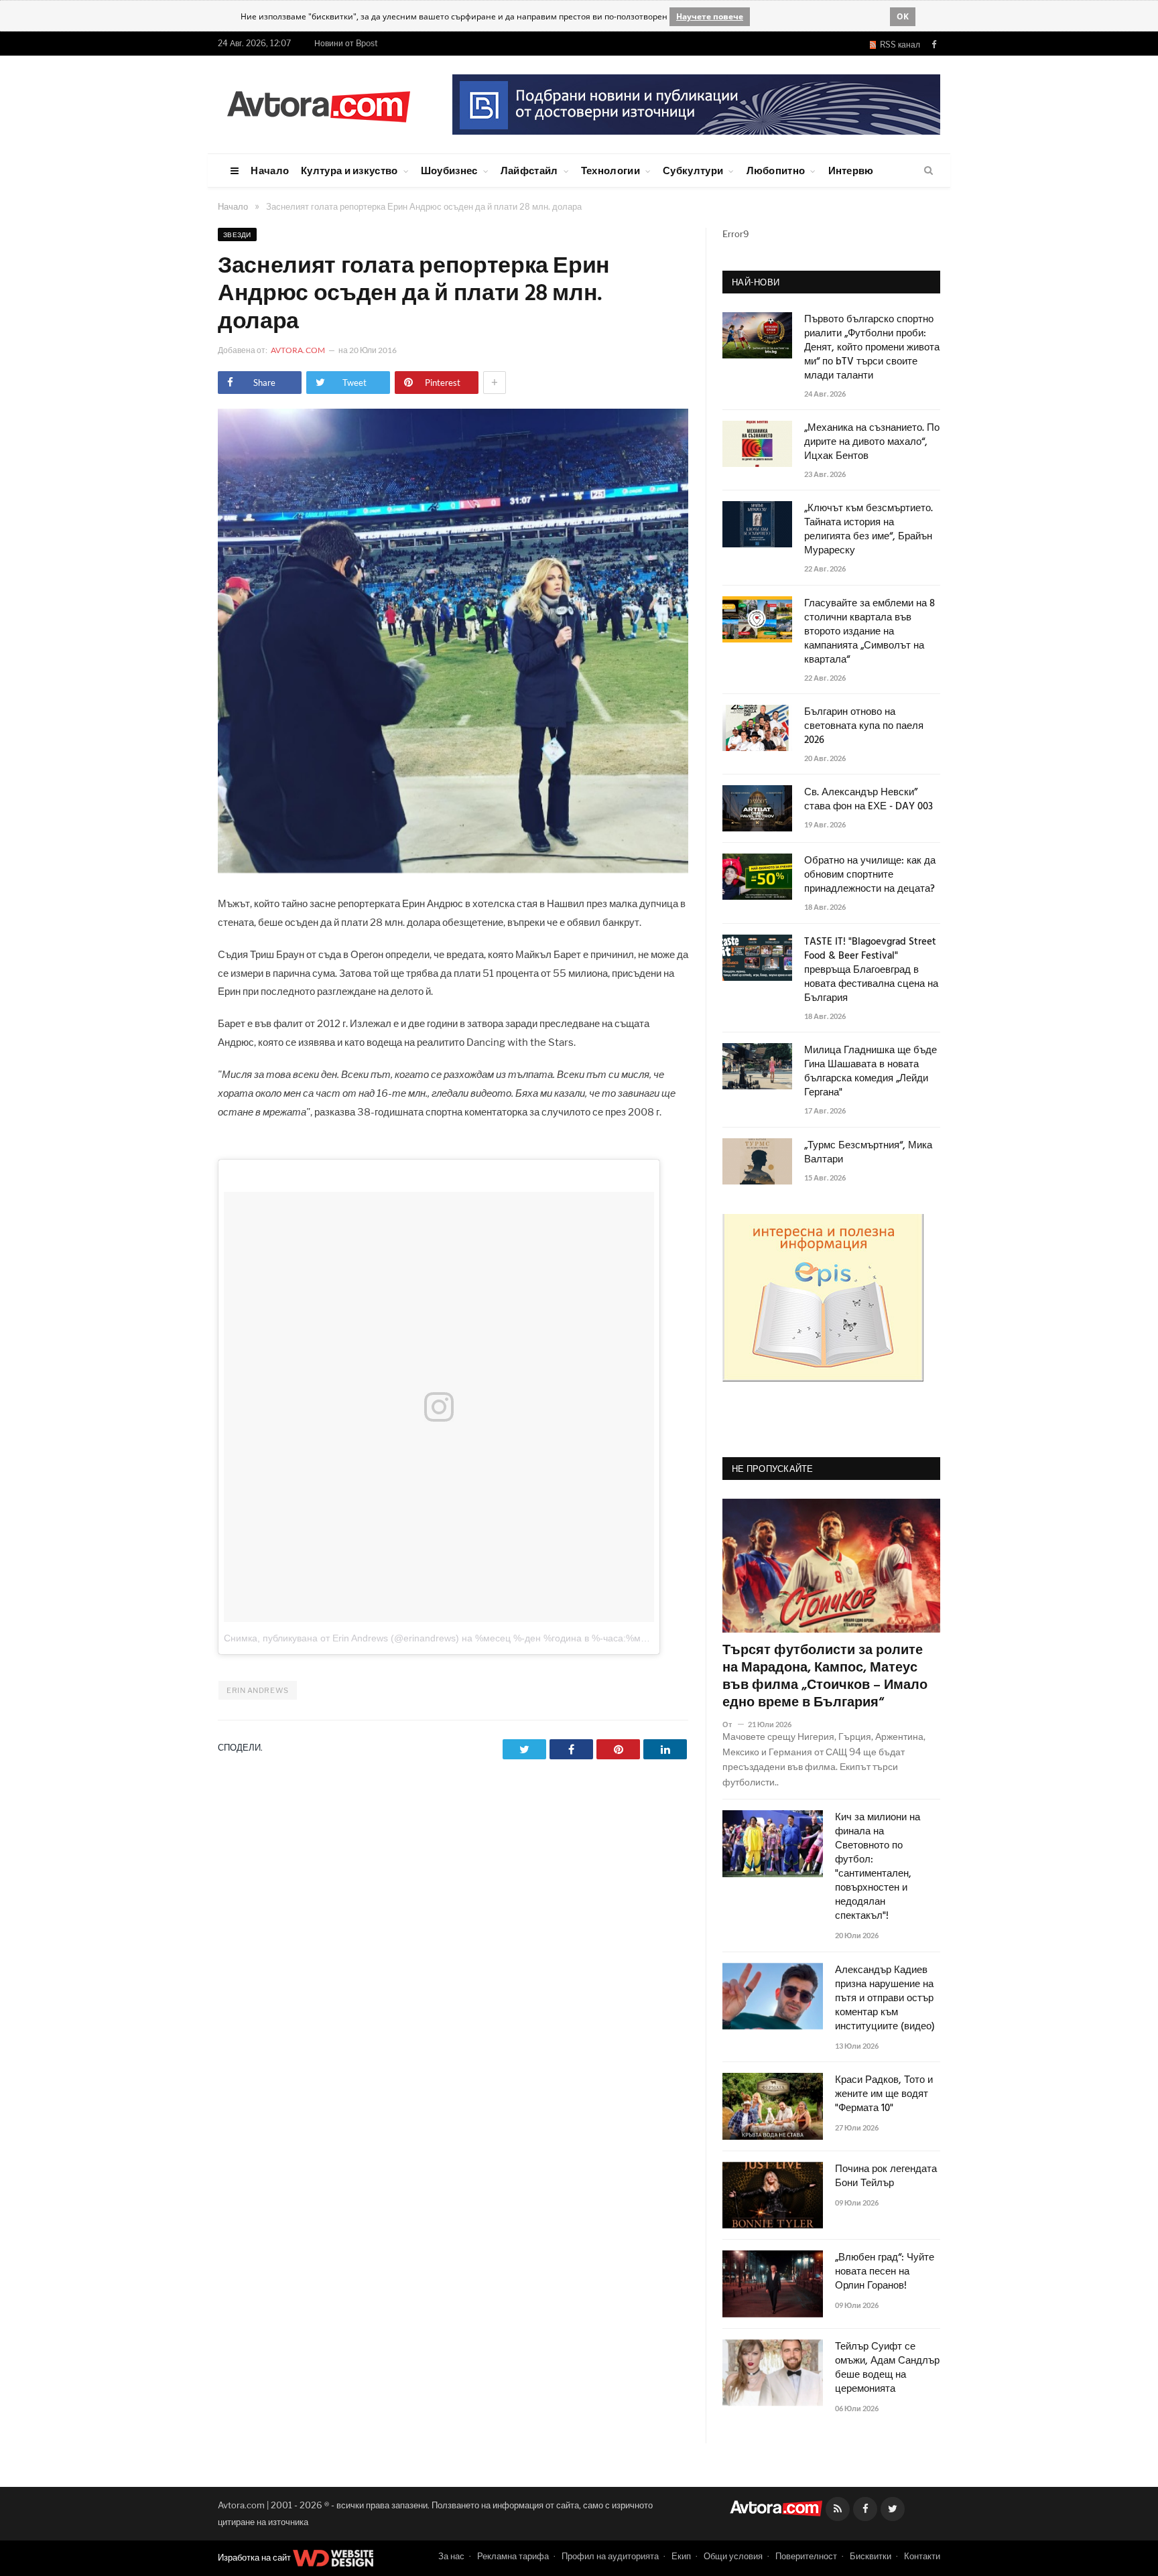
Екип (681, 2556)
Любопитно (776, 170)
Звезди (237, 234)
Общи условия (733, 2556)
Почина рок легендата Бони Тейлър (886, 2177)
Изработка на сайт (255, 2557)
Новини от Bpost (346, 43)
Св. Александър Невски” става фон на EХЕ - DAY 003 (868, 800)
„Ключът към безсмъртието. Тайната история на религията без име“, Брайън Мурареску (868, 530)
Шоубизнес (449, 170)
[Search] (928, 171)
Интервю (851, 170)
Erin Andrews (258, 1690)
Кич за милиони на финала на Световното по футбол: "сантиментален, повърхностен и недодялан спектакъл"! (878, 1867)
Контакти (922, 2556)
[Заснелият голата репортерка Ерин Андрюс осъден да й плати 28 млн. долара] (453, 869)
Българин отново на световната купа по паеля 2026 (864, 727)
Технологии (610, 170)
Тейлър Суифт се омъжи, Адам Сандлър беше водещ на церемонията (887, 2368)
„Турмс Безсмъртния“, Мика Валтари (868, 1153)
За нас (451, 2556)
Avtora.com (298, 350)
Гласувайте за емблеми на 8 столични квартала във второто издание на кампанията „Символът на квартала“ (870, 632)
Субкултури (693, 170)
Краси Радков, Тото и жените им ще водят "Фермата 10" (884, 2095)
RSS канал (898, 45)
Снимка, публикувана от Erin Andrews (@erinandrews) (341, 1638)
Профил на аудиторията (610, 2556)
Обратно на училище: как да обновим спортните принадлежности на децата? (870, 875)
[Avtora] (318, 104)
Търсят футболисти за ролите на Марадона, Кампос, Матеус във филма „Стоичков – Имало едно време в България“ (825, 1677)
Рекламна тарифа (513, 2556)
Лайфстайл (529, 170)
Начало (270, 170)
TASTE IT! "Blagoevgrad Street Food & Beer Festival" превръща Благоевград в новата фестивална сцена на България (871, 970)
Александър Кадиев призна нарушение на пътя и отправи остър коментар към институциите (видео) (885, 1999)
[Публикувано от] (733, 1724)
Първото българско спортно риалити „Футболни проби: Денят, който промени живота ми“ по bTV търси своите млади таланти (872, 348)
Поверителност (806, 2556)
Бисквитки (871, 2556)
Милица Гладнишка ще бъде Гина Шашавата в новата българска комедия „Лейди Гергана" (871, 1072)
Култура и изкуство (349, 170)
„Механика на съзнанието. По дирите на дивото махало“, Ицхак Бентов (872, 443)
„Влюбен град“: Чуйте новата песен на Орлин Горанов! (885, 2272)
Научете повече (710, 16)
